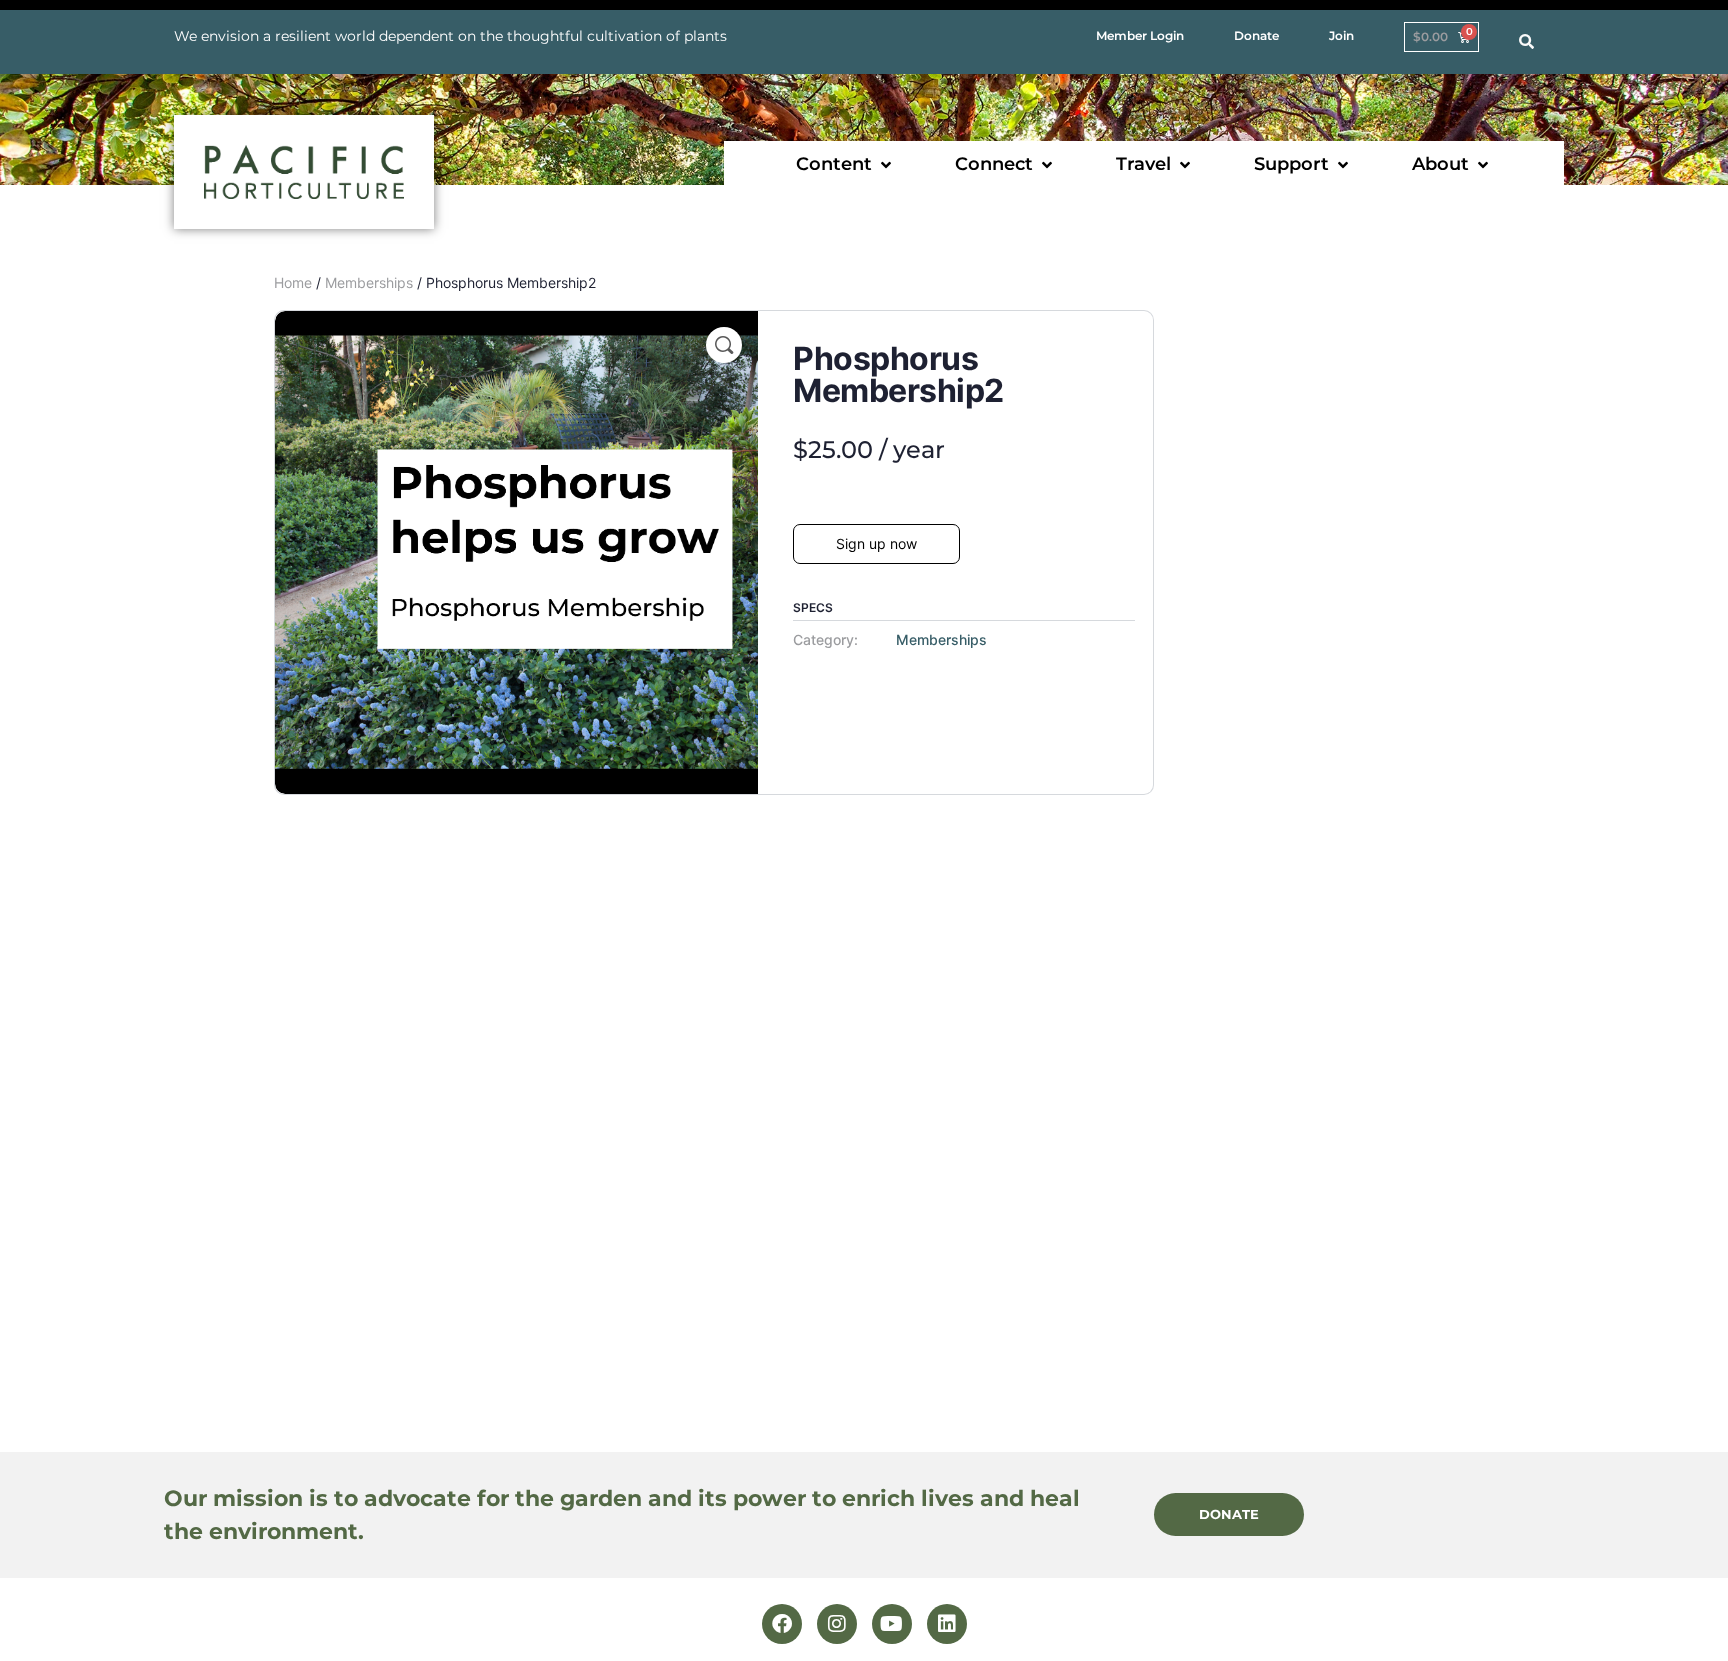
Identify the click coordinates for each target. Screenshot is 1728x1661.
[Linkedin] (947, 1624)
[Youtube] (892, 1624)
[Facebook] (782, 1624)
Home (293, 282)
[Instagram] (837, 1624)
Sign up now (876, 543)
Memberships (369, 282)
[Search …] (1526, 42)
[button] (845, 164)
